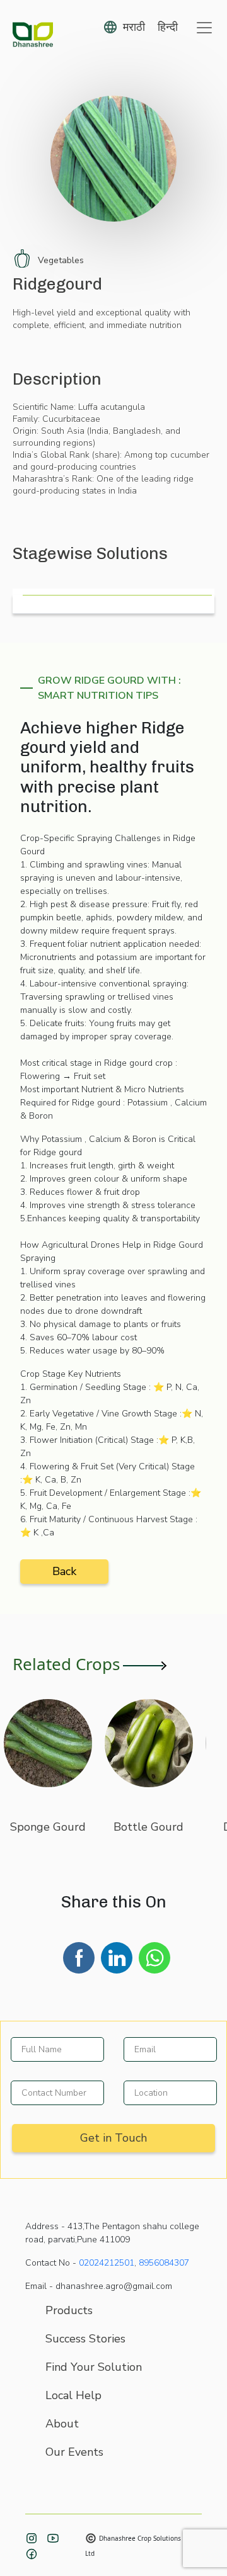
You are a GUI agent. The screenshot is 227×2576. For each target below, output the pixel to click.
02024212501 (107, 2263)
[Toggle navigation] (204, 28)
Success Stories (85, 2339)
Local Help (73, 2395)
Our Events (74, 2452)
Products (69, 2310)
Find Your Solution (94, 2367)
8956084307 (164, 2263)
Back (64, 1571)
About (62, 2424)
